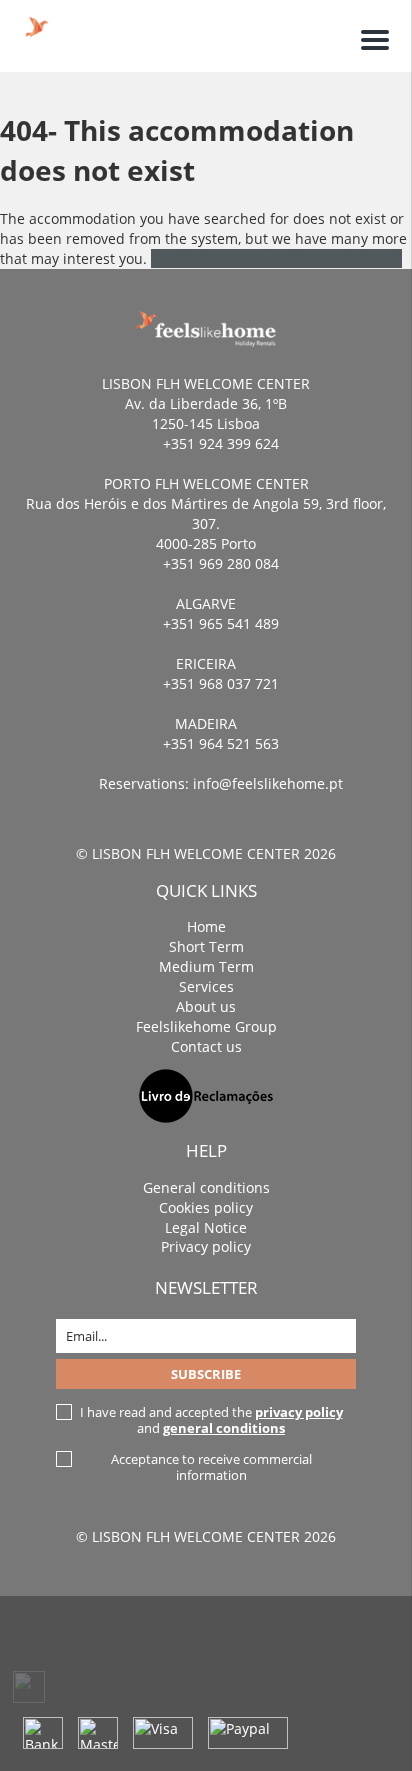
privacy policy (299, 1412)
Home (206, 926)
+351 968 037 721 (221, 683)
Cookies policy (206, 1207)
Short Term (206, 946)
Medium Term (206, 966)
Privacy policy (206, 1246)
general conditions (224, 1428)
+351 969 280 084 (221, 563)
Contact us (206, 1046)
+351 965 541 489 (221, 623)
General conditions (206, 1187)
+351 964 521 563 (221, 743)
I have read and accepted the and (211, 1420)
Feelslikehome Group (206, 1026)
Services (206, 986)
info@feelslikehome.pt (268, 783)
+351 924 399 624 (221, 443)
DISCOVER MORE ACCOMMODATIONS (276, 258)
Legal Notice (206, 1227)
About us (206, 1006)
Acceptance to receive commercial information (211, 1467)
